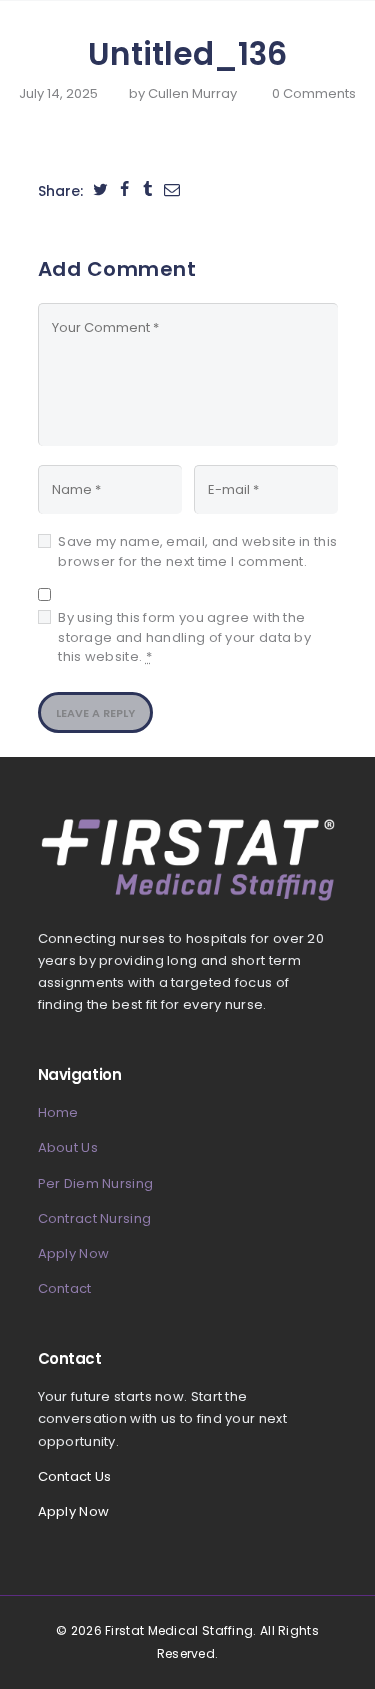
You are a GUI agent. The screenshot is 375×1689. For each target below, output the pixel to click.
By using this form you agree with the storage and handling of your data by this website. (184, 637)
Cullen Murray (194, 93)
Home (58, 1112)
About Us (68, 1147)
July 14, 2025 (58, 93)
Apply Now (74, 1253)
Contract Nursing (95, 1218)
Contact (65, 1288)
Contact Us (75, 1476)
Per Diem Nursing (96, 1183)
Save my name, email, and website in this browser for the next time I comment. (197, 551)
